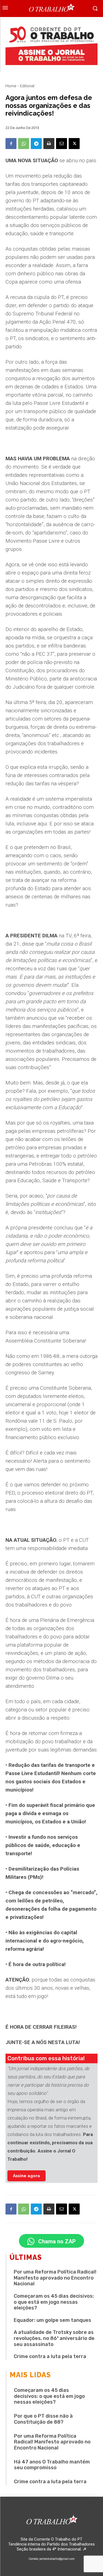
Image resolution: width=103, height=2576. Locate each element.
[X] (74, 144)
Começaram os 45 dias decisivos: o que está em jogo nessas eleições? (54, 2302)
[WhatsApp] (24, 144)
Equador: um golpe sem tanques (52, 2320)
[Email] (62, 144)
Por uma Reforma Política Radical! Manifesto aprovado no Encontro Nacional (55, 2278)
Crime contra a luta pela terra (50, 2356)
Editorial (27, 86)
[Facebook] (11, 144)
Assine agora (27, 2176)
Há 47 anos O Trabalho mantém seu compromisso (52, 2465)
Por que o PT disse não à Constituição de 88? (43, 2419)
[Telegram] (36, 144)
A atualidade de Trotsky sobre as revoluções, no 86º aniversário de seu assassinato (54, 2338)
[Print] (49, 144)
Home (11, 86)
